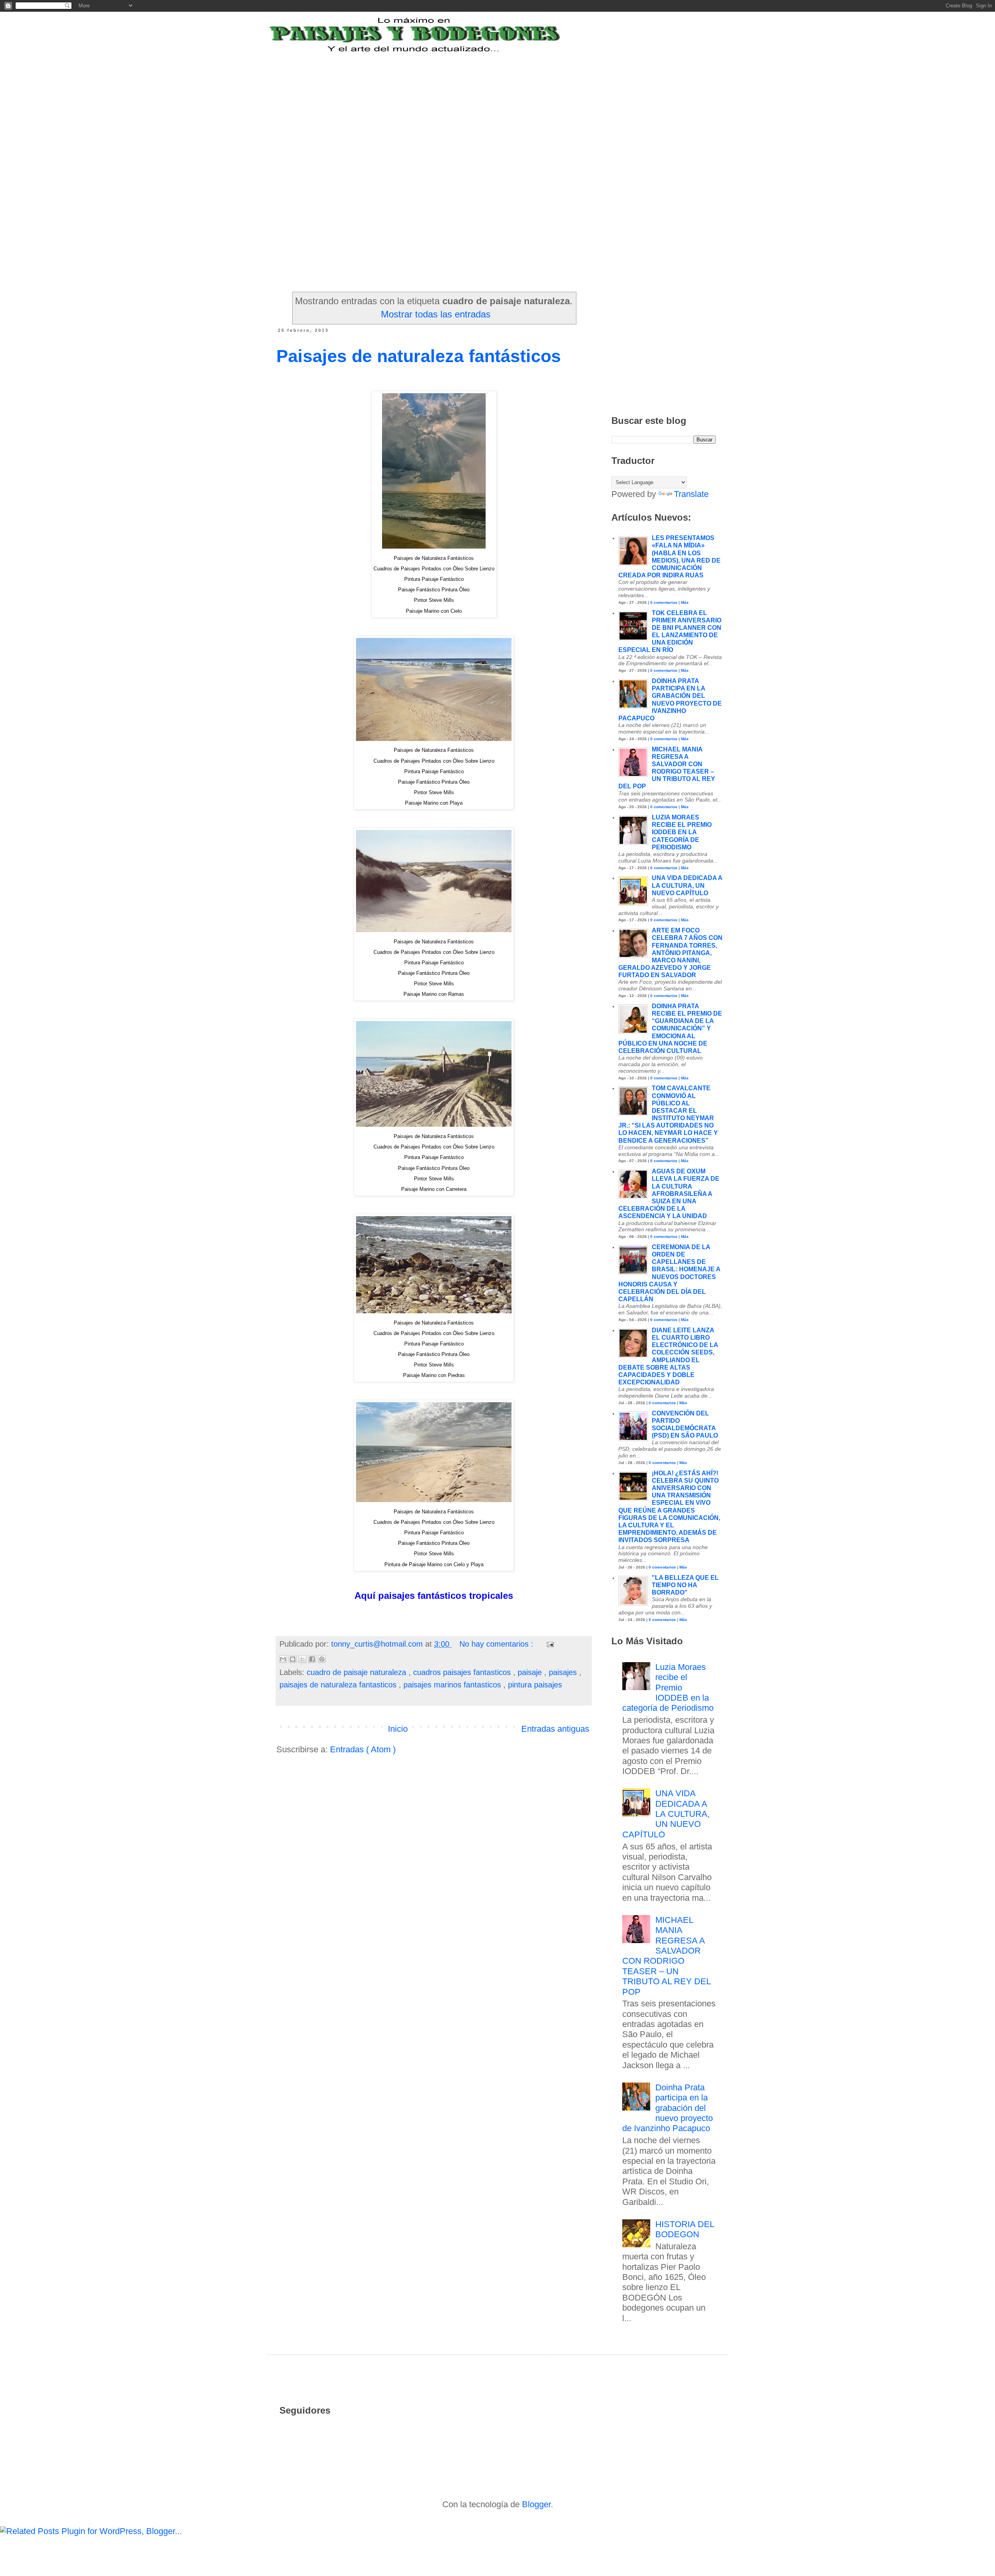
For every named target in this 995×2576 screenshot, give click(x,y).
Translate (691, 494)
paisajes (564, 1672)
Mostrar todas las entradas (436, 314)
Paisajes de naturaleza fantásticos (419, 356)
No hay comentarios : (497, 1644)
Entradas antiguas (555, 1729)
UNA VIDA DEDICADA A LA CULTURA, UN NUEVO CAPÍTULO (687, 885)
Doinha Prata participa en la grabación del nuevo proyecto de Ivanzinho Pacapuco (668, 2108)
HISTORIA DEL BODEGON (685, 2229)
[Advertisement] (468, 102)
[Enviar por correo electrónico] (283, 1659)
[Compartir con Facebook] (312, 1659)
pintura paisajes (535, 1685)
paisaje (531, 1672)
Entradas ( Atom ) (363, 1749)
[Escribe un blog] (293, 1659)
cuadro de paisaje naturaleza (358, 1672)
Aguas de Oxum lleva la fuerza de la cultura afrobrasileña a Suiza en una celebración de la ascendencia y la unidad (669, 1194)
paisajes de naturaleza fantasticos (339, 1685)
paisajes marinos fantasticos (453, 1685)
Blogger (536, 2504)
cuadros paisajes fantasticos (463, 1672)
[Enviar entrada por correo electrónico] (549, 1644)
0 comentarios (664, 602)
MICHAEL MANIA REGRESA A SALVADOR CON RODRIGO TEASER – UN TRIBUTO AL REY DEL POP (666, 1956)
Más (685, 602)
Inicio (398, 1729)
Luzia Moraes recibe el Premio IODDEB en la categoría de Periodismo (682, 832)
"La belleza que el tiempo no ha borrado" (685, 1585)
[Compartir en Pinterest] (322, 1659)
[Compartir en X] (302, 1659)
